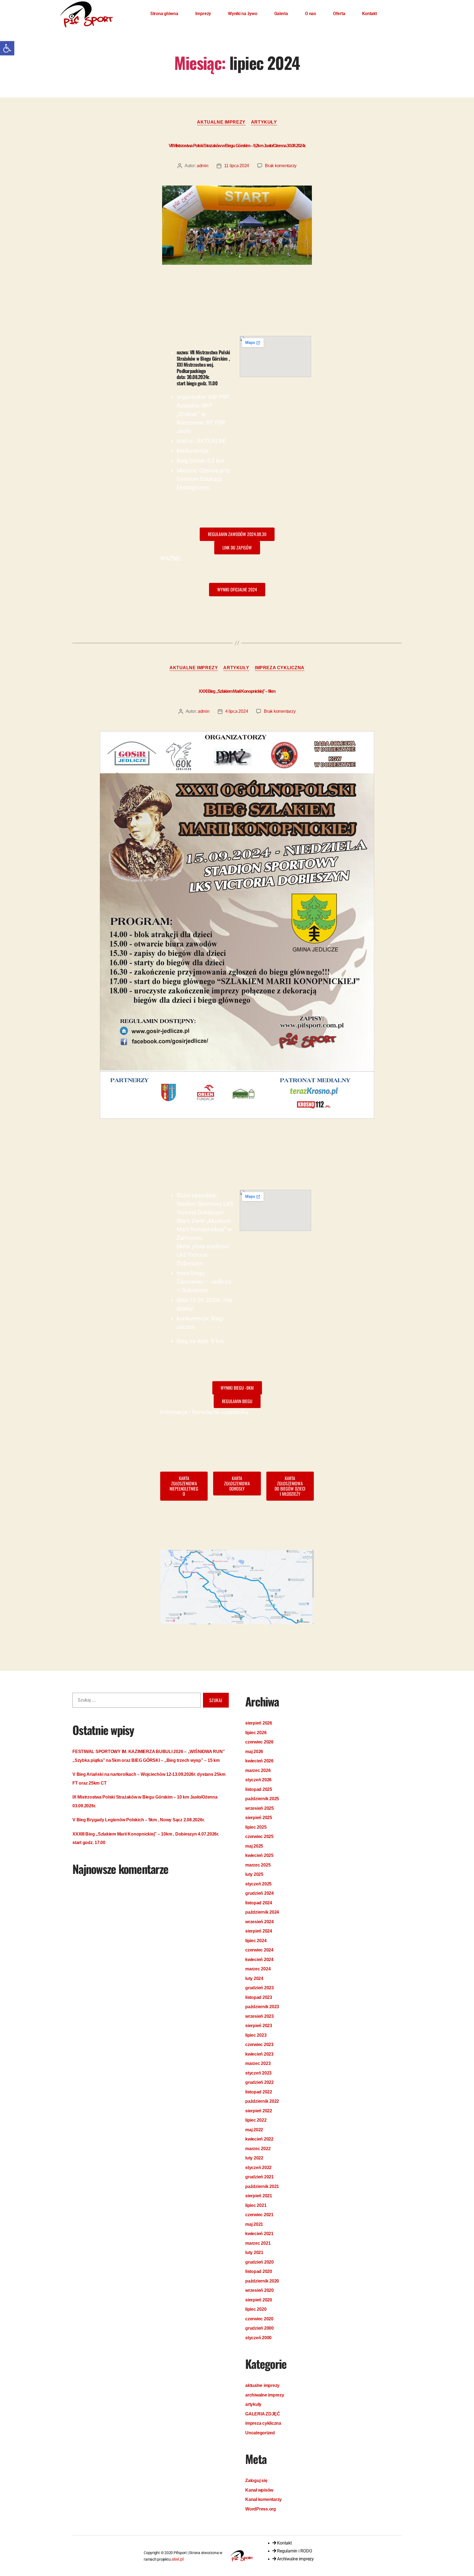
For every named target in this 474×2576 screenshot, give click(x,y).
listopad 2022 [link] (259, 2092)
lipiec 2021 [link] (256, 2205)
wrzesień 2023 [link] (259, 2016)
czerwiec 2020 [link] (259, 2319)
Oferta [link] (339, 14)
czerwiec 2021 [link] (259, 2215)
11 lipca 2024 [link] (237, 166)
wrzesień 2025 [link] (259, 1808)
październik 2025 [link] (262, 1799)
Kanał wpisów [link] (259, 2490)
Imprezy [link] (203, 14)
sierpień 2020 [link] (259, 2300)
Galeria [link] (281, 14)
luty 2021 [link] (254, 2252)
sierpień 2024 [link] (259, 1931)
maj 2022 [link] (254, 2130)
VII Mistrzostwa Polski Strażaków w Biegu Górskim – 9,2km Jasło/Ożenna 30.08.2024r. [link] (237, 146)
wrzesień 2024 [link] (259, 1922)
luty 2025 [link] (254, 1874)
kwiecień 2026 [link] (259, 1761)
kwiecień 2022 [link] (259, 2139)
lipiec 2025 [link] (256, 1827)
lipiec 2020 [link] (256, 2309)
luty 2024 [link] (254, 1978)
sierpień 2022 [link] (259, 2111)
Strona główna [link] (164, 14)
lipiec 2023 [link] (256, 2035)
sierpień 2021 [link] (259, 2196)
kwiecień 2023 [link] (259, 2054)
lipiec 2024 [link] (256, 1941)
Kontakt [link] (369, 14)
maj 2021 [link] (254, 2224)
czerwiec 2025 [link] (259, 1836)
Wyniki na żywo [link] (243, 14)
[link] (7, 48)
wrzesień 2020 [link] (259, 2290)
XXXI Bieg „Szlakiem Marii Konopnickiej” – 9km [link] (237, 691)
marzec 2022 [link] (258, 2149)
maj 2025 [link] (254, 1846)
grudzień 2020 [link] (259, 2262)
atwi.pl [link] (177, 2559)
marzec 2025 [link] (258, 1865)
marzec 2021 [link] (258, 2243)
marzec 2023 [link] (258, 2063)
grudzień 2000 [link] (259, 2328)
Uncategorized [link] (260, 2433)
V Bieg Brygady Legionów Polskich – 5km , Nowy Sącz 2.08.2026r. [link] (139, 1820)
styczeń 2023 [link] (258, 2073)
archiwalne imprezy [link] (265, 2395)
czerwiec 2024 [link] (259, 1950)
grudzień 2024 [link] (259, 1893)
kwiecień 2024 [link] (259, 1960)
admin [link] (203, 166)
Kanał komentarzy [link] (263, 2499)
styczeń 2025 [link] (258, 1884)
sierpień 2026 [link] (259, 1723)
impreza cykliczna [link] (280, 668)
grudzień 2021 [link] (259, 2177)
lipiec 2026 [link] (256, 1733)
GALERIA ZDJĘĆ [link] (263, 2414)
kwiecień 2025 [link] (259, 1855)
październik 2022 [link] (262, 2101)
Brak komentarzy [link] (281, 166)
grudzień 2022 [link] (259, 2082)
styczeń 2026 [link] (258, 1780)
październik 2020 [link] (262, 2281)
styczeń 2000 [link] (258, 2338)
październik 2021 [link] (262, 2186)
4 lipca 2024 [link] (237, 711)
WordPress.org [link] (261, 2509)
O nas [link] (311, 14)
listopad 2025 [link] (259, 1789)
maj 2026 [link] (254, 1752)
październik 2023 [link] (262, 2007)
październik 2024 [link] (262, 1912)
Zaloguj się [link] (256, 2480)
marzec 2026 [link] (258, 1770)
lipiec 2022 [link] (256, 2120)
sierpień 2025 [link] (259, 1818)
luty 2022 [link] (254, 2158)
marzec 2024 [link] (258, 1969)
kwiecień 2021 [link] (259, 2234)
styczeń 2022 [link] (258, 2168)
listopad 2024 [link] (259, 1903)
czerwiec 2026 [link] (259, 1742)
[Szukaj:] (136, 1701)
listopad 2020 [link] (259, 2271)
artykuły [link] (264, 122)
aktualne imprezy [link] (221, 122)
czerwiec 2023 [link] (259, 2044)
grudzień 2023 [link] (259, 1988)
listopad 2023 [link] (259, 1997)
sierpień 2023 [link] (259, 2026)
